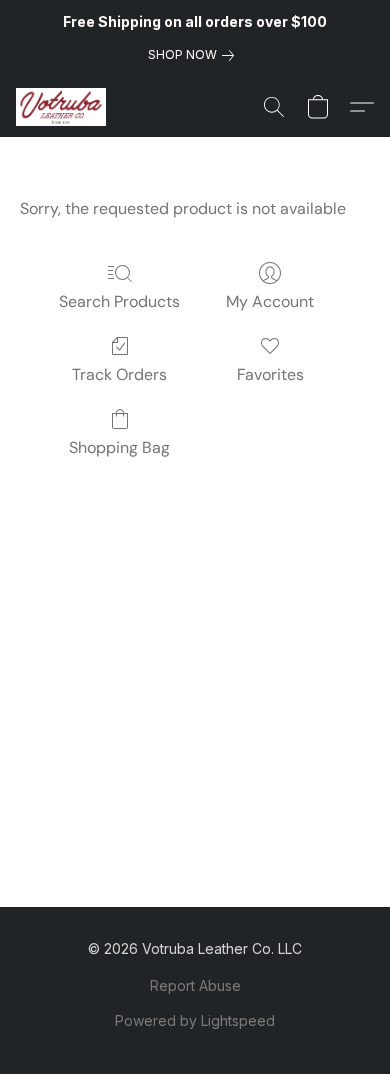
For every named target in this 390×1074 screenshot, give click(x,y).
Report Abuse (195, 985)
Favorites (270, 374)
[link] (195, 55)
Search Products (119, 301)
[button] (63, 107)
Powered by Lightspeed (195, 1020)
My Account (270, 301)
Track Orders (119, 374)
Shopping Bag (119, 447)
